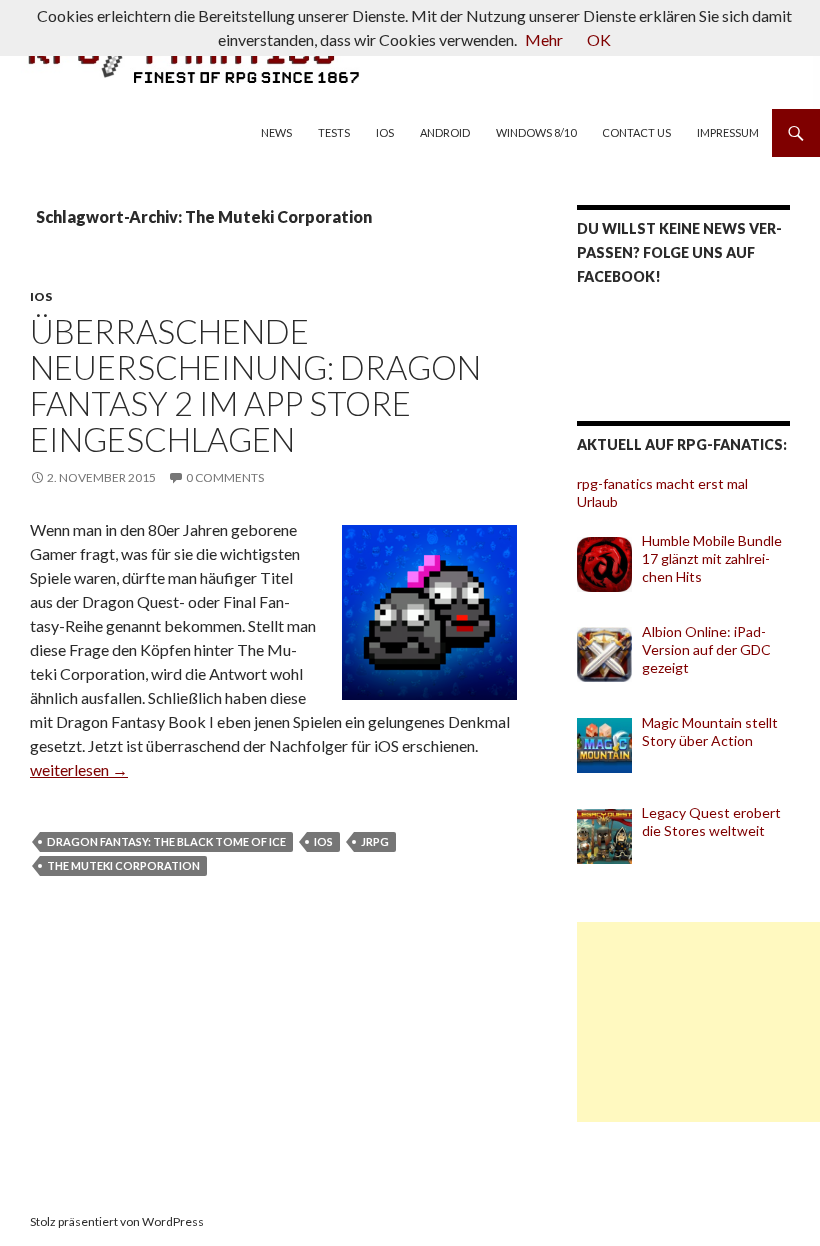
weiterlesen (79, 769)
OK (599, 39)
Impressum (728, 132)
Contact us (636, 132)
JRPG (375, 841)
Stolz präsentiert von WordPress (117, 1221)
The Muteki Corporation (123, 865)
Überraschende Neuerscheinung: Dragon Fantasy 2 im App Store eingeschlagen (255, 385)
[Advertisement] (698, 1022)
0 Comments (225, 477)
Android (445, 132)
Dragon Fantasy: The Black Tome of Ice (166, 841)
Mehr (544, 39)
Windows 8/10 (536, 132)
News (276, 132)
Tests (334, 132)
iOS (385, 132)
